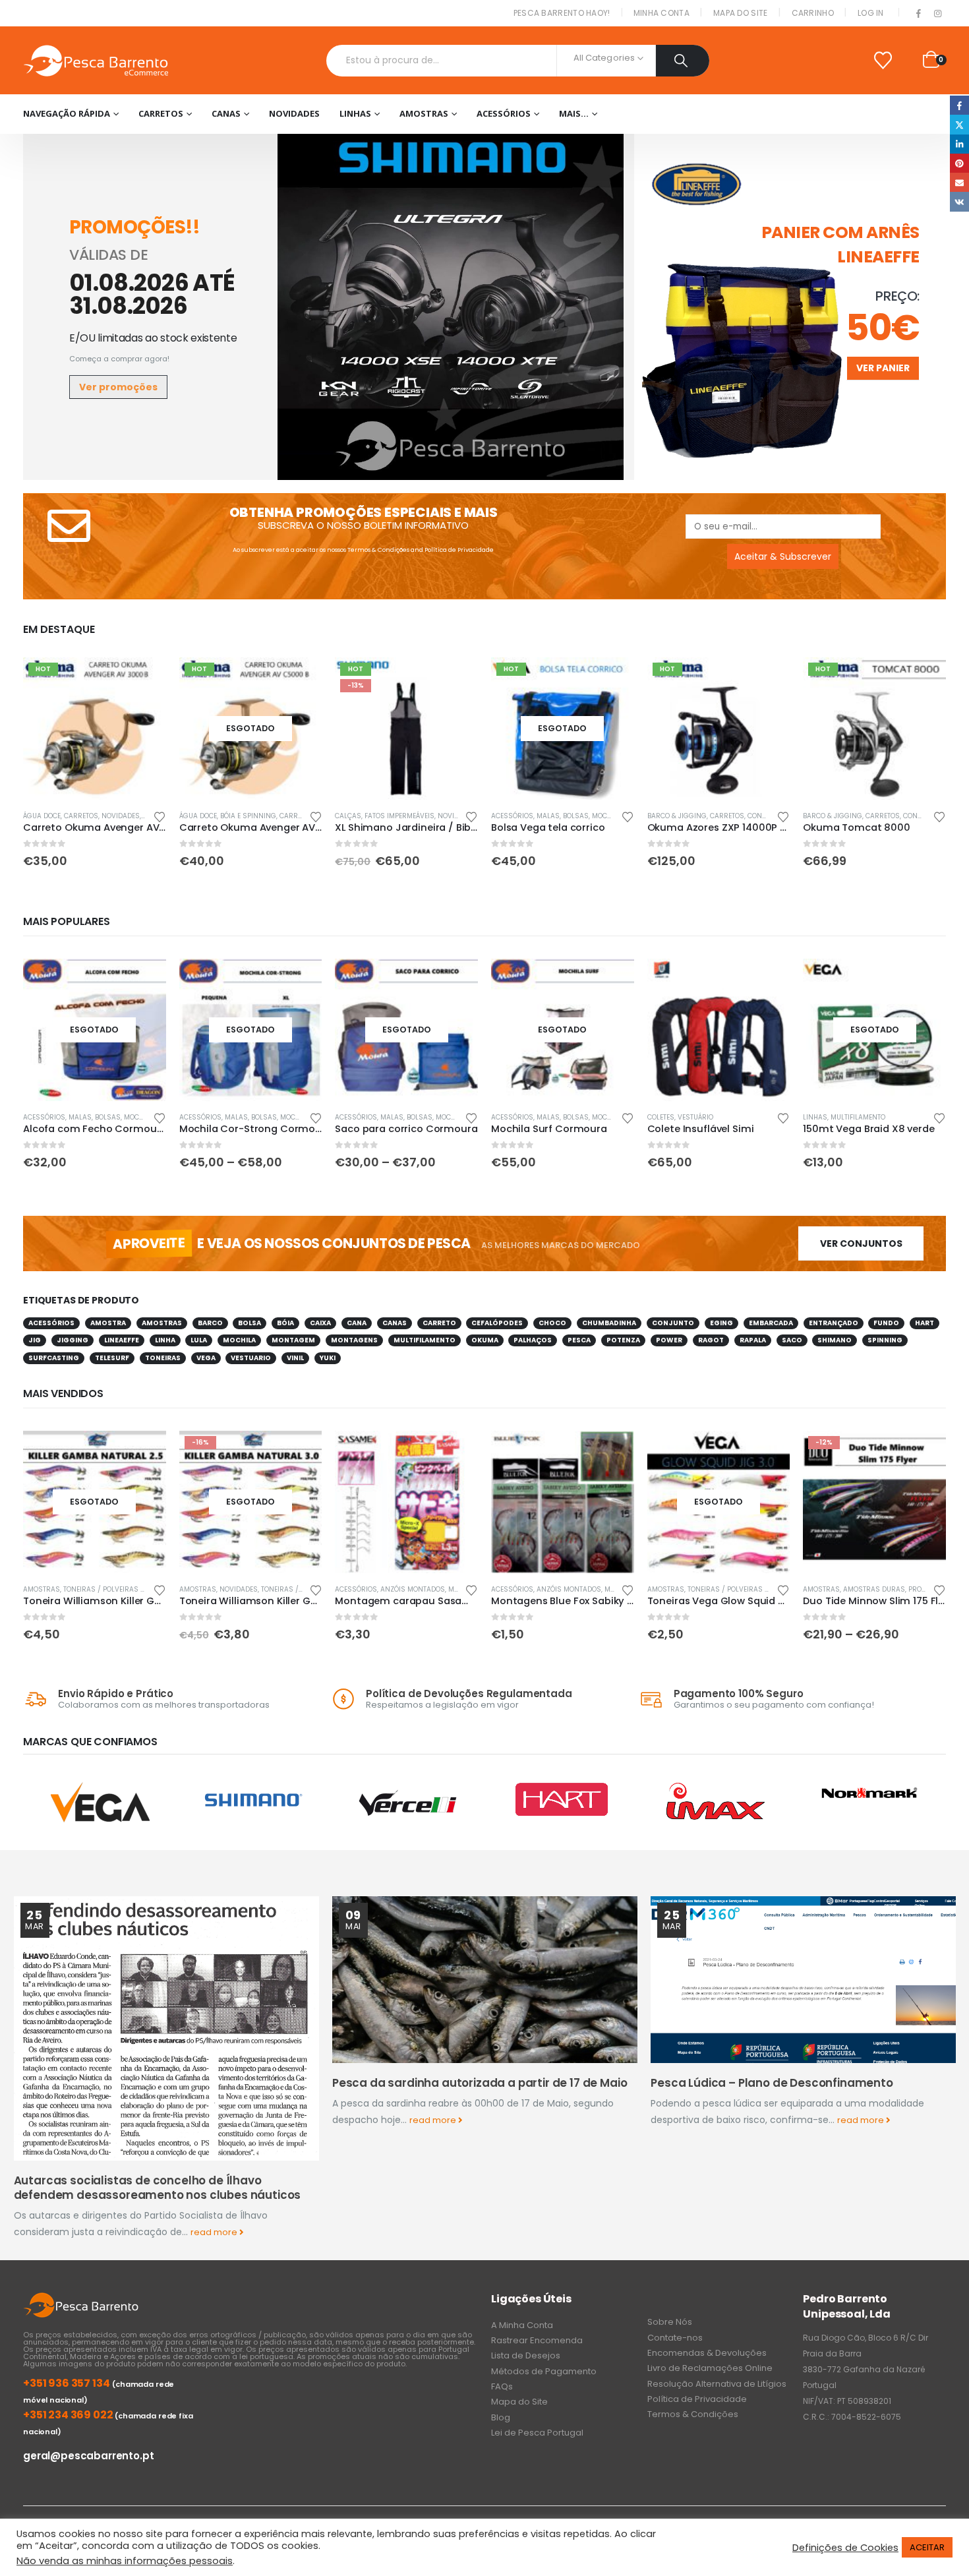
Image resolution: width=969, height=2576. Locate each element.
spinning (885, 1340)
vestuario (251, 1358)
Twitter (959, 124)
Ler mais (300, 679)
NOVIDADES (294, 113)
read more (215, 2232)
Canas (226, 113)
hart (925, 1323)
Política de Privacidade (459, 550)
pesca (579, 1340)
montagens (354, 1340)
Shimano (835, 1340)
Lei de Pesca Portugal (537, 2433)
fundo (886, 1323)
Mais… (574, 113)
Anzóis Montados (413, 1589)
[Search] (683, 61)
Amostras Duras (874, 1589)
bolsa (250, 1323)
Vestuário (695, 1117)
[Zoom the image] (451, 142)
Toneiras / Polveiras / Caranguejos (129, 1589)
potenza (623, 1340)
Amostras (424, 113)
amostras (162, 1323)
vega (206, 1358)
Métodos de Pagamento (544, 2371)
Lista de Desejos (526, 2355)
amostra (108, 1323)
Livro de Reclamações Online (710, 2368)
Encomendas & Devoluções (707, 2353)
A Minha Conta (522, 2325)
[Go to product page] (719, 1030)
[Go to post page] (166, 2029)
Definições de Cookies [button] (845, 2548)
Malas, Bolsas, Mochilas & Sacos (597, 816)
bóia (285, 1323)
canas (395, 1323)
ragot (711, 1340)
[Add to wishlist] (160, 816)
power (669, 1340)
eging (721, 1323)
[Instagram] (937, 14)
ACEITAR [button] (927, 2547)
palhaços (533, 1340)
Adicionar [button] (144, 679)
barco (210, 1323)
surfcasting (54, 1358)
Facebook (959, 105)
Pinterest (959, 163)
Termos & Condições (378, 550)
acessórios (51, 1323)
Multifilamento (858, 1117)
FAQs (502, 2386)
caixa (320, 1323)
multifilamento (425, 1340)
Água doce (42, 816)
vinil (295, 1358)
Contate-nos (675, 2338)
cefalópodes (497, 1323)
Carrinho (813, 13)
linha (165, 1340)
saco (792, 1340)
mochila (239, 1340)
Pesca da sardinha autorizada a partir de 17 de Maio (480, 2083)
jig (35, 1340)
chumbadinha (609, 1323)
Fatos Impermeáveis (399, 816)
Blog (501, 2417)
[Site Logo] (96, 60)
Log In (871, 13)
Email (959, 182)
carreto (439, 1323)
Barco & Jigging (677, 816)
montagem (293, 1340)
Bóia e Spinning (248, 816)
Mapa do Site (741, 13)
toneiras (163, 1358)
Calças (348, 816)
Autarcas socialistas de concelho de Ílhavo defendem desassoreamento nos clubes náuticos (158, 2188)
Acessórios (504, 113)
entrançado (834, 1323)
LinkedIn (959, 144)
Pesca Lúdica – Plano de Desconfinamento (772, 2083)
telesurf (112, 1358)
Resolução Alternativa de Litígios (717, 2384)
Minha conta (661, 13)
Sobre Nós (670, 2322)
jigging (73, 1340)
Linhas (355, 113)
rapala (753, 1340)
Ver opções (300, 980)
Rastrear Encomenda (537, 2340)
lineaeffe (122, 1340)
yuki (328, 1358)
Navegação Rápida (67, 113)
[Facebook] (919, 14)
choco (552, 1323)
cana (357, 1323)
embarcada (771, 1323)
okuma (485, 1340)
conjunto (673, 1323)
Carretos (161, 113)
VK (959, 201)
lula (199, 1340)
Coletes (661, 1117)
